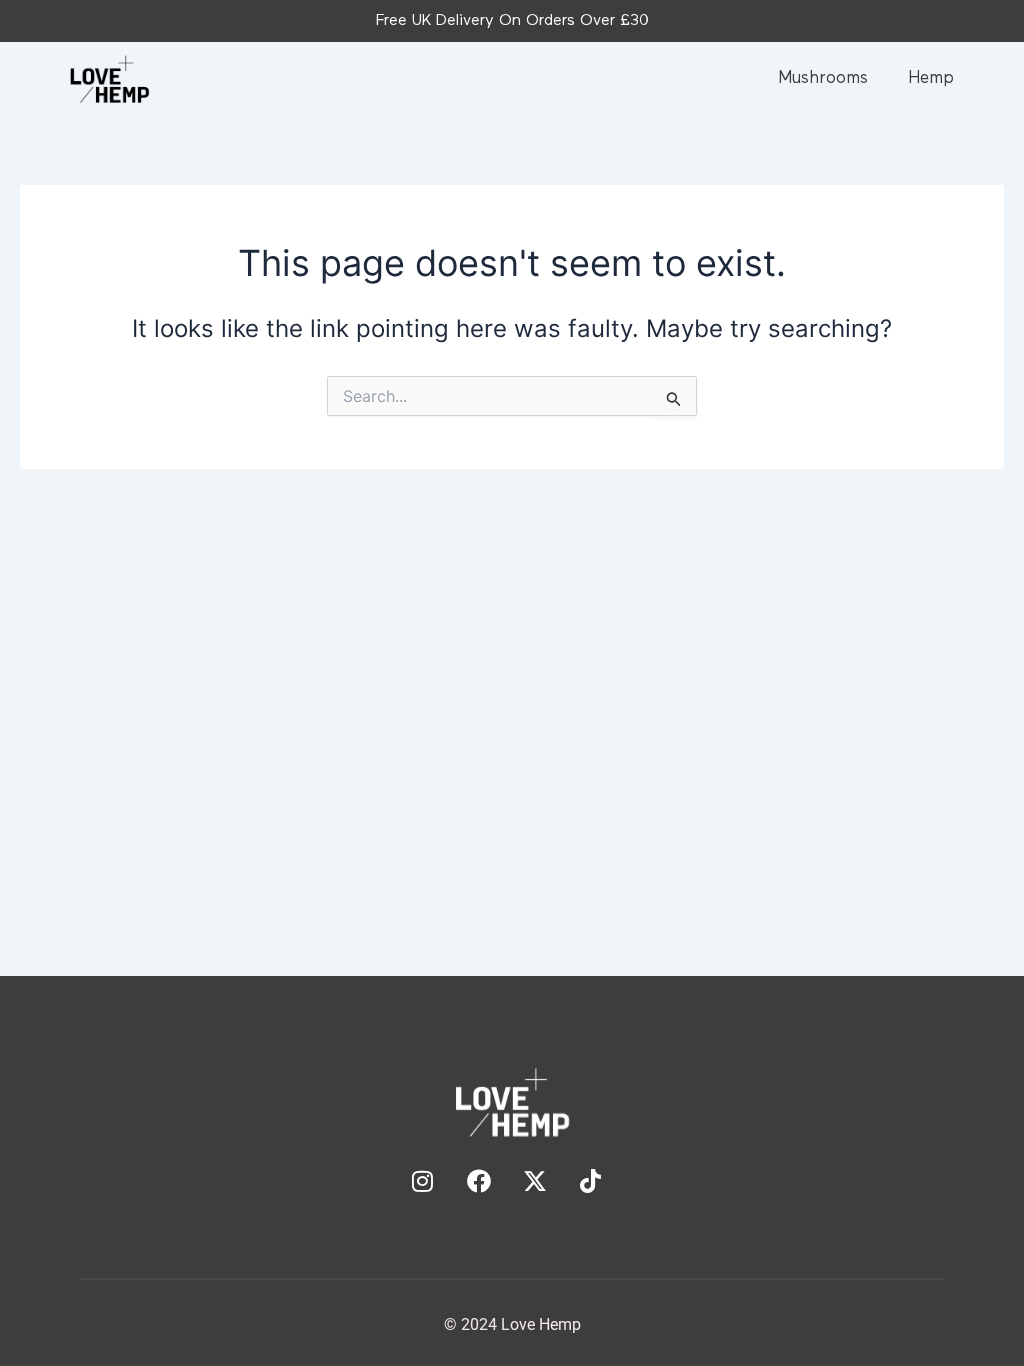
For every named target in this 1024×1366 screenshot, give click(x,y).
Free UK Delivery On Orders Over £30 (512, 21)
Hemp (931, 78)
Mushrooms (823, 78)
